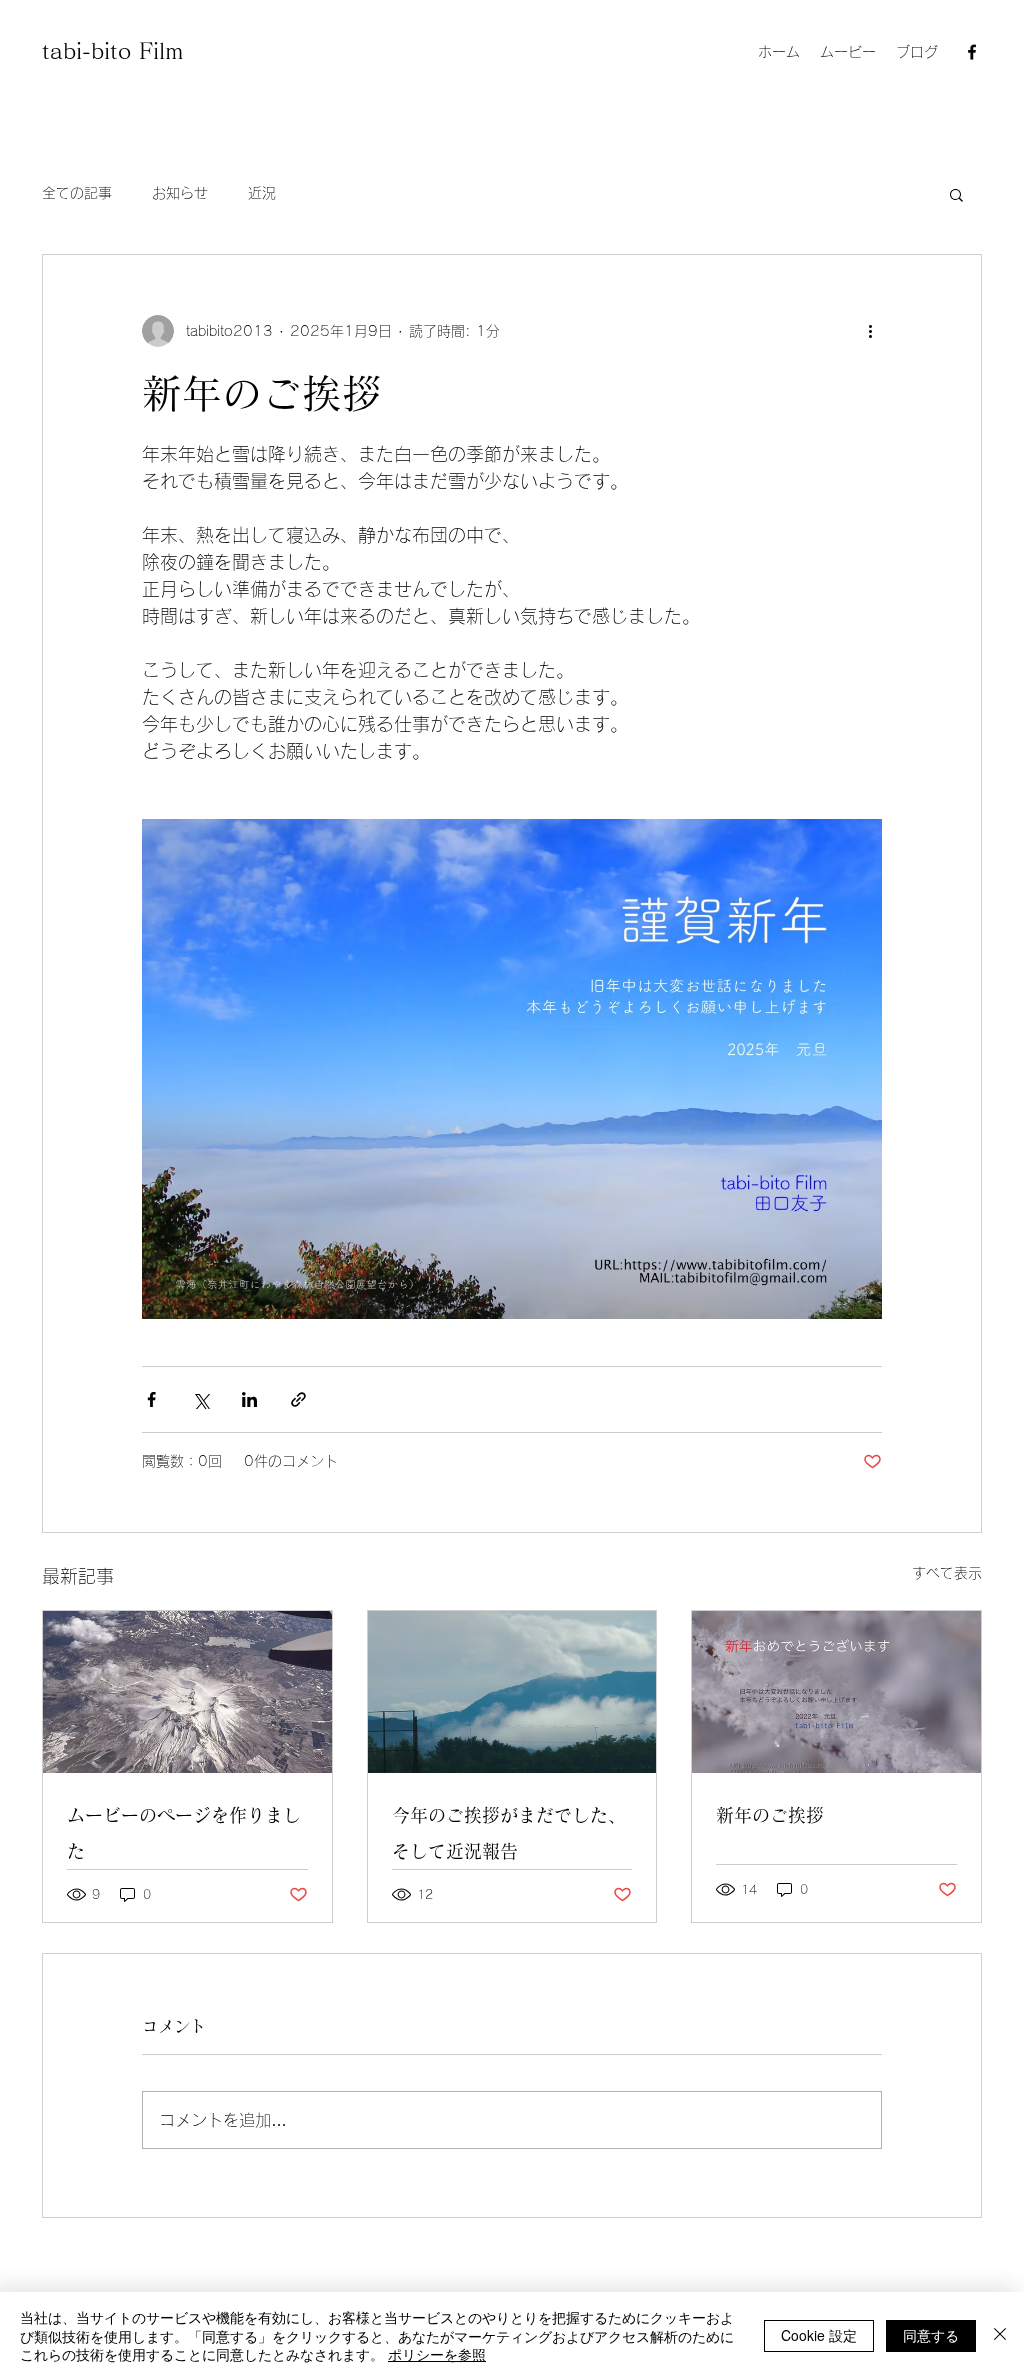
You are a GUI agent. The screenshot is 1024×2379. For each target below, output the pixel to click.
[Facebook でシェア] (151, 1399)
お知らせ (180, 193)
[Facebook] (972, 52)
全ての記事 (77, 193)
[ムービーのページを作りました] (187, 1692)
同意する (931, 2335)
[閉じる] (1000, 2335)
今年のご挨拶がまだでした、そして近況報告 (509, 1833)
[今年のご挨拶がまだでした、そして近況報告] (512, 1692)
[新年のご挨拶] (836, 1692)
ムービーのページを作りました (184, 1833)
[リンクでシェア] (298, 1399)
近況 (262, 193)
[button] (956, 194)
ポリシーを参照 (437, 2354)
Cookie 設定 (819, 2335)
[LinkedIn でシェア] (249, 1399)
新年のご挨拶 (770, 1815)
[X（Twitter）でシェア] (200, 1399)
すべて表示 (947, 1573)
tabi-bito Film (113, 51)
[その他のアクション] (870, 331)
